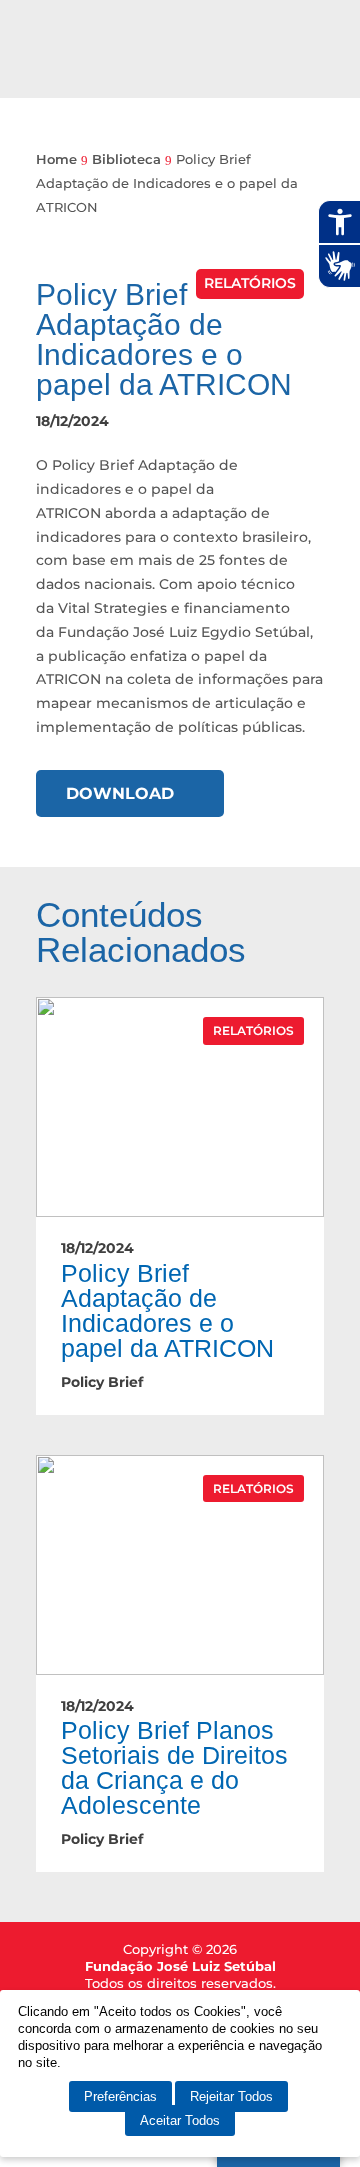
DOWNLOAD (120, 793)
